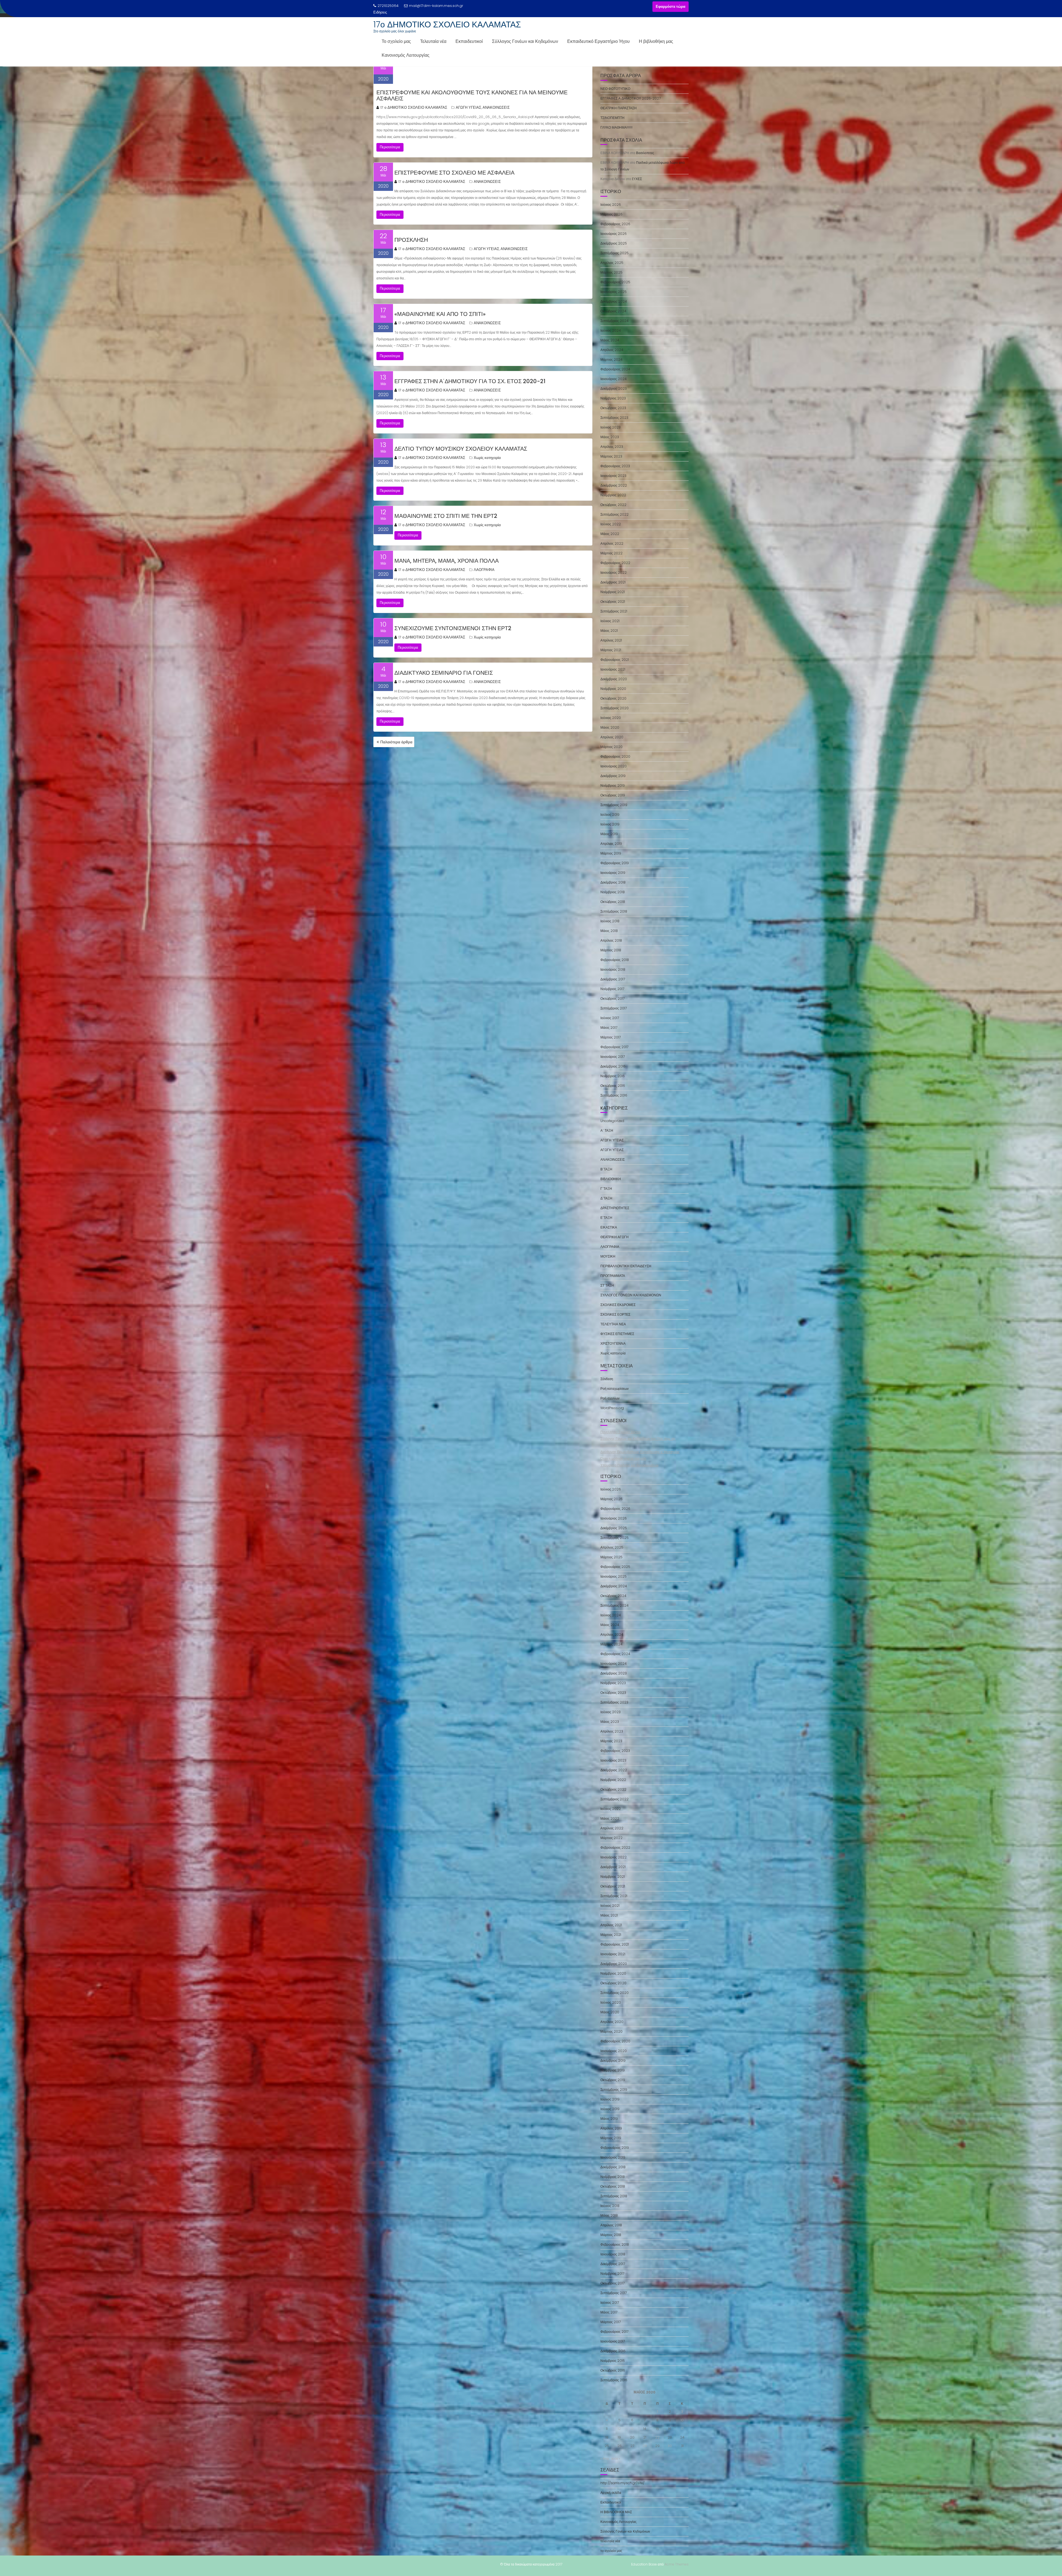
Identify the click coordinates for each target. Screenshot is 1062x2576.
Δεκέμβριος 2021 (613, 582)
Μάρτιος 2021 (611, 650)
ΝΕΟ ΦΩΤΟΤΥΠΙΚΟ (615, 89)
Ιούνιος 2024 (611, 330)
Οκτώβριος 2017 (612, 999)
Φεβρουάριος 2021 (615, 660)
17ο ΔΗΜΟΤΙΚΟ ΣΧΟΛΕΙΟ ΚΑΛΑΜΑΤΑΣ (447, 24)
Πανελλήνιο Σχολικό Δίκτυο (621, 1432)
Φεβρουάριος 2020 (615, 756)
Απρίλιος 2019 (611, 844)
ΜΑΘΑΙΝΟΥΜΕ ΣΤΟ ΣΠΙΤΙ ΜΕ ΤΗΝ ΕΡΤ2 (446, 516)
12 (619, 2429)
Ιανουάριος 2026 (614, 234)
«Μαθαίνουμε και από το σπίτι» (440, 314)
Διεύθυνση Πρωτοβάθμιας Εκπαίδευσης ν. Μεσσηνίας (640, 1452)
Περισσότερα (390, 147)
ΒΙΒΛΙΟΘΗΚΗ (611, 1179)
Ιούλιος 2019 (610, 815)
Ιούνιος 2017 (610, 1018)
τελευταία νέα (610, 2541)
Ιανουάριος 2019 (613, 873)
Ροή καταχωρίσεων (615, 1389)
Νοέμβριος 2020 (613, 689)
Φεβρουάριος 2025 (615, 282)
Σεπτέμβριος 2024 (615, 321)
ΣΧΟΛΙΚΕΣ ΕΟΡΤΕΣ (615, 1314)
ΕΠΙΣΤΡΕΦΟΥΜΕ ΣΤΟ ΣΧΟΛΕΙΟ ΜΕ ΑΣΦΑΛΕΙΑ (454, 173)
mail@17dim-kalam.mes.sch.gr (436, 6)
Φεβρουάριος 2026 (615, 224)
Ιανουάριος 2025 (614, 292)
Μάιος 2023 (610, 437)
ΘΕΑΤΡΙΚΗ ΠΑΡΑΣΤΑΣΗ (619, 108)
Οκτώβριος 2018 (613, 902)
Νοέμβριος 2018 (613, 892)
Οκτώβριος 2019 (613, 795)
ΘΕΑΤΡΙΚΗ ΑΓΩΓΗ (615, 1237)
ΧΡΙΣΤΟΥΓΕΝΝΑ (613, 1343)
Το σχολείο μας (396, 41)
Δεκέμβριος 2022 (614, 485)
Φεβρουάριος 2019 (615, 863)
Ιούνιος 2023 (611, 427)
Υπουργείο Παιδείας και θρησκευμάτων (629, 1465)
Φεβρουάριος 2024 (615, 369)
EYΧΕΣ (637, 179)
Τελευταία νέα (433, 41)
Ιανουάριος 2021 (613, 669)
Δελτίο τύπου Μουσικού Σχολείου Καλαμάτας (461, 449)
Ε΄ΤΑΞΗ (606, 1218)
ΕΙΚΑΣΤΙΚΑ (609, 1227)
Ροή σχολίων (610, 1398)
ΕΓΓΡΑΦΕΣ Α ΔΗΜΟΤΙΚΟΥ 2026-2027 (631, 98)
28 (645, 2446)
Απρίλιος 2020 (612, 737)
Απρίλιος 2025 (612, 263)
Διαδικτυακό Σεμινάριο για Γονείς (444, 673)
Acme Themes (677, 2564)
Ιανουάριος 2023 (613, 476)
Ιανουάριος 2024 (614, 379)
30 (670, 2446)
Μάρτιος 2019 (611, 853)
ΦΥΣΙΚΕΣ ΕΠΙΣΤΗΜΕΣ (617, 1334)
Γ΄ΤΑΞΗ (606, 1189)
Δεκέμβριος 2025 (614, 243)
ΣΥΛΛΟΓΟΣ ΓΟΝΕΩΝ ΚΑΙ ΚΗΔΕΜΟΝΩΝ (631, 1295)
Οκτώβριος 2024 (613, 311)
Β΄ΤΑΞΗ (606, 1169)
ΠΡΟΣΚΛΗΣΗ (411, 240)
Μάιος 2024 (610, 340)
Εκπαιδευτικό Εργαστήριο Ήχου (598, 41)
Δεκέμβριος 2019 (613, 776)
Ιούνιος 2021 (610, 621)
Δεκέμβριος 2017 (613, 979)
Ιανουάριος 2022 (614, 572)
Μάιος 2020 (610, 727)
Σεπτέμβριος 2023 (614, 418)
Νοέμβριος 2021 (613, 592)
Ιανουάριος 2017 (613, 1057)
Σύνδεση (607, 1379)
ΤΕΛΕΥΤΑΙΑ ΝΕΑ (613, 1324)
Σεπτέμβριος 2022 (615, 514)
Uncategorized (612, 1121)
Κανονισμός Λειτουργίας (406, 55)
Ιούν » (616, 2459)
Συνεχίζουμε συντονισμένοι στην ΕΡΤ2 (453, 628)
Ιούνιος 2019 (610, 824)
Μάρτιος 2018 (611, 950)
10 (682, 2420)
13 (632, 2429)
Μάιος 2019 (609, 834)
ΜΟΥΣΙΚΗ (608, 1256)
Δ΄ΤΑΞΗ (606, 1198)
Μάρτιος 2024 (611, 359)
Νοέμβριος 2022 (613, 495)
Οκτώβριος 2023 (613, 408)
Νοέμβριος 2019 (613, 785)
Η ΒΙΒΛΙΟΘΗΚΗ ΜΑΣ (616, 2512)
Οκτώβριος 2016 (613, 1086)
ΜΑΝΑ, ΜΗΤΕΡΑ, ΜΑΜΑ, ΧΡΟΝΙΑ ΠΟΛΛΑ (447, 561)
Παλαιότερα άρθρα (396, 742)
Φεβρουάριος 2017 (614, 1047)
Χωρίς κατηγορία (487, 458)
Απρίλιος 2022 (612, 543)
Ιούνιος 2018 (610, 921)
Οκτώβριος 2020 (613, 698)
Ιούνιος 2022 (611, 524)
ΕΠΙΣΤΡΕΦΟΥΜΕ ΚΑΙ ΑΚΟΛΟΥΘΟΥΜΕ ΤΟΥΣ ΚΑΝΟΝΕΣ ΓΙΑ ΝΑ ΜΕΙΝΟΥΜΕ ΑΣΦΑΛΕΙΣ (472, 95)
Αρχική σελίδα (611, 2493)
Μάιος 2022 (610, 534)
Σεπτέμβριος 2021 (614, 611)
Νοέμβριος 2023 (613, 398)
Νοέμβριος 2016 (613, 1076)
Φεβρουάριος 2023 (615, 466)
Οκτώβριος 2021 (613, 602)
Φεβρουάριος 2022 (615, 563)
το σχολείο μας (611, 2551)
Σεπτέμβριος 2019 (614, 805)
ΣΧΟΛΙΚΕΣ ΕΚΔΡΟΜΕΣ (618, 1305)
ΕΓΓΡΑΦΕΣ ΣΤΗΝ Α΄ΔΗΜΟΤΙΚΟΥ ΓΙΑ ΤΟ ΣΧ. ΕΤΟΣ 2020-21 (470, 381)
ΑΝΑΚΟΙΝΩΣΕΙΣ (496, 107)
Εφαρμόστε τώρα (671, 7)
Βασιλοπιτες (645, 153)
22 (657, 2437)
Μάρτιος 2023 (611, 456)
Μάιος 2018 (609, 931)
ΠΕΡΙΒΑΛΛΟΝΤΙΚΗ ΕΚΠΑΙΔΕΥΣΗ (626, 1266)
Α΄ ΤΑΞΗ (607, 1130)
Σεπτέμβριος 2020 (615, 708)
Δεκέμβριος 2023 (614, 389)
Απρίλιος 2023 (612, 447)
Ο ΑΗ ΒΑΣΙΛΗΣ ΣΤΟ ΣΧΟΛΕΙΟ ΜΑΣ (418, 12)
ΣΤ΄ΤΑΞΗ (607, 1285)
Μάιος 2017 (609, 1028)
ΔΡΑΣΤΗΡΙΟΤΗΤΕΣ (615, 1208)
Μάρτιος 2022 (611, 553)
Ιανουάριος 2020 (614, 766)
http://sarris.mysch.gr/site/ (622, 2483)
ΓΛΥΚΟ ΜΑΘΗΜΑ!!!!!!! (616, 127)
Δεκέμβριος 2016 (613, 1066)
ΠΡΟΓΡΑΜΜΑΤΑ (613, 1276)
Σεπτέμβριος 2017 (614, 1008)
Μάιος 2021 (609, 631)
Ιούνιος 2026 (611, 205)
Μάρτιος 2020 (611, 747)
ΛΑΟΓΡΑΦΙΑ (484, 570)
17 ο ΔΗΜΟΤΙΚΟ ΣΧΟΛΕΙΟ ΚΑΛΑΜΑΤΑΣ (414, 107)
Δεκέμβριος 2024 (614, 301)
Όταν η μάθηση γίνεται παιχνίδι (623, 1459)
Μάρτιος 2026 (611, 214)
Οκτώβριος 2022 (613, 505)
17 (682, 2429)
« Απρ (605, 2459)
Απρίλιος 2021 (611, 640)
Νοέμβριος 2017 (612, 989)
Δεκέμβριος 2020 (614, 679)
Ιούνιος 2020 (611, 718)
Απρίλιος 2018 (611, 940)
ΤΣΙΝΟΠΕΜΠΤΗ (612, 118)
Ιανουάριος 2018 (613, 969)
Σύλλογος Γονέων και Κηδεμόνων (525, 41)
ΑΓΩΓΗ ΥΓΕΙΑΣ (468, 107)
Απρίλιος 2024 (612, 350)
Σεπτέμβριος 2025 (615, 253)
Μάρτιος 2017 (611, 1037)
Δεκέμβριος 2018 (613, 882)
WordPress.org (612, 1408)
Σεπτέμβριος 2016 (614, 1095)
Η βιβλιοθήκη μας (656, 41)
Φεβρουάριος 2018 (615, 960)
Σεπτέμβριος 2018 (614, 911)
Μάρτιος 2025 (611, 272)
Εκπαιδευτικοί (469, 41)
